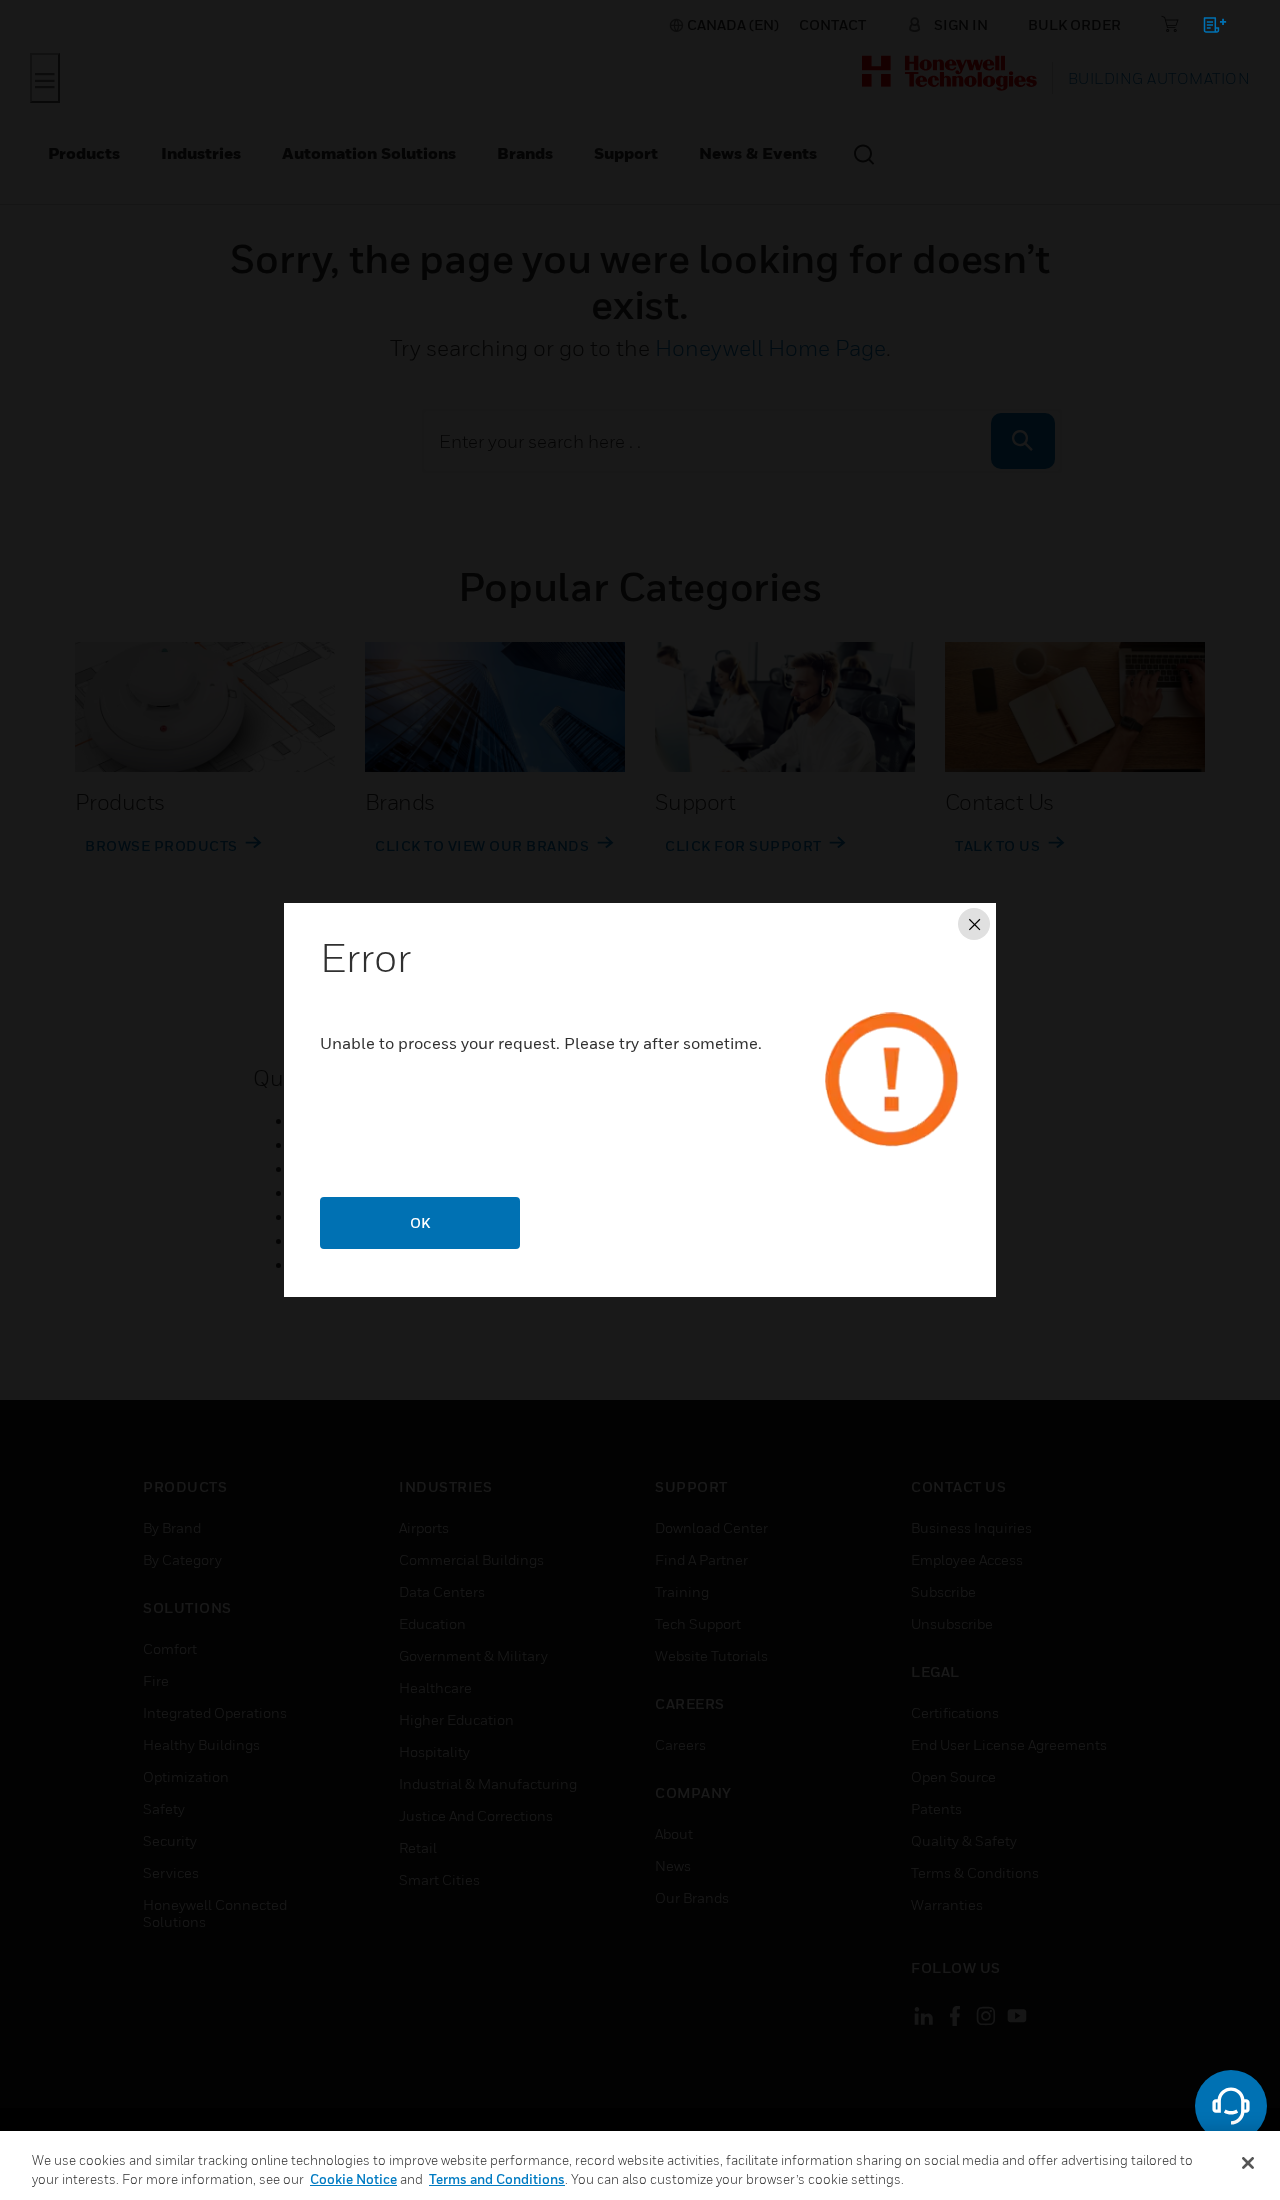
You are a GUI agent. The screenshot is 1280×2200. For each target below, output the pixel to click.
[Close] (1248, 2163)
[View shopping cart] (1205, 28)
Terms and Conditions (497, 2179)
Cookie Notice (353, 2179)
